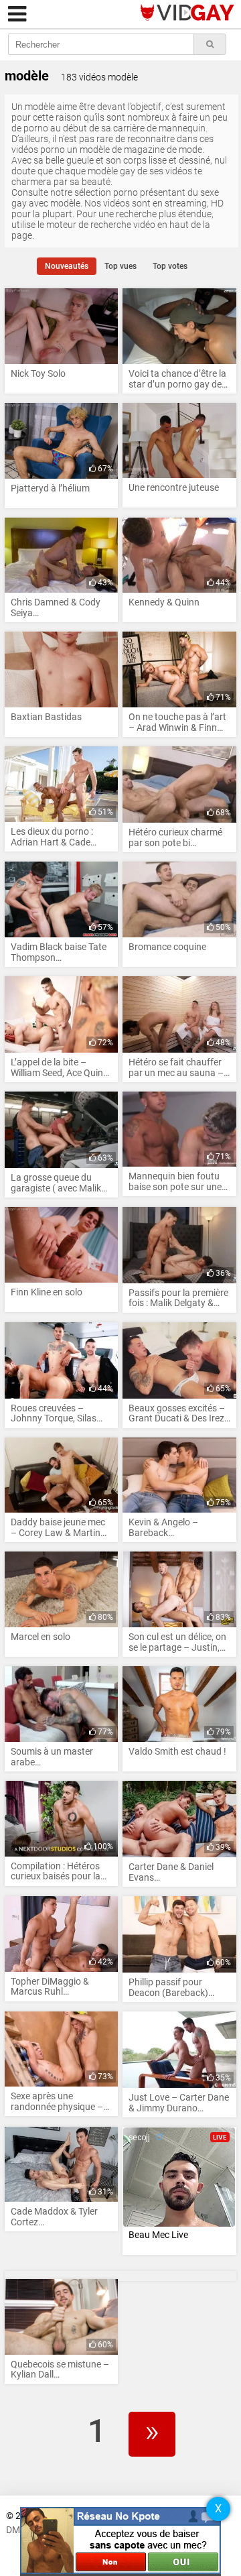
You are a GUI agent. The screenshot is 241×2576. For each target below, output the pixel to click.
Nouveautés (67, 266)
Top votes (170, 266)
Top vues (120, 266)
